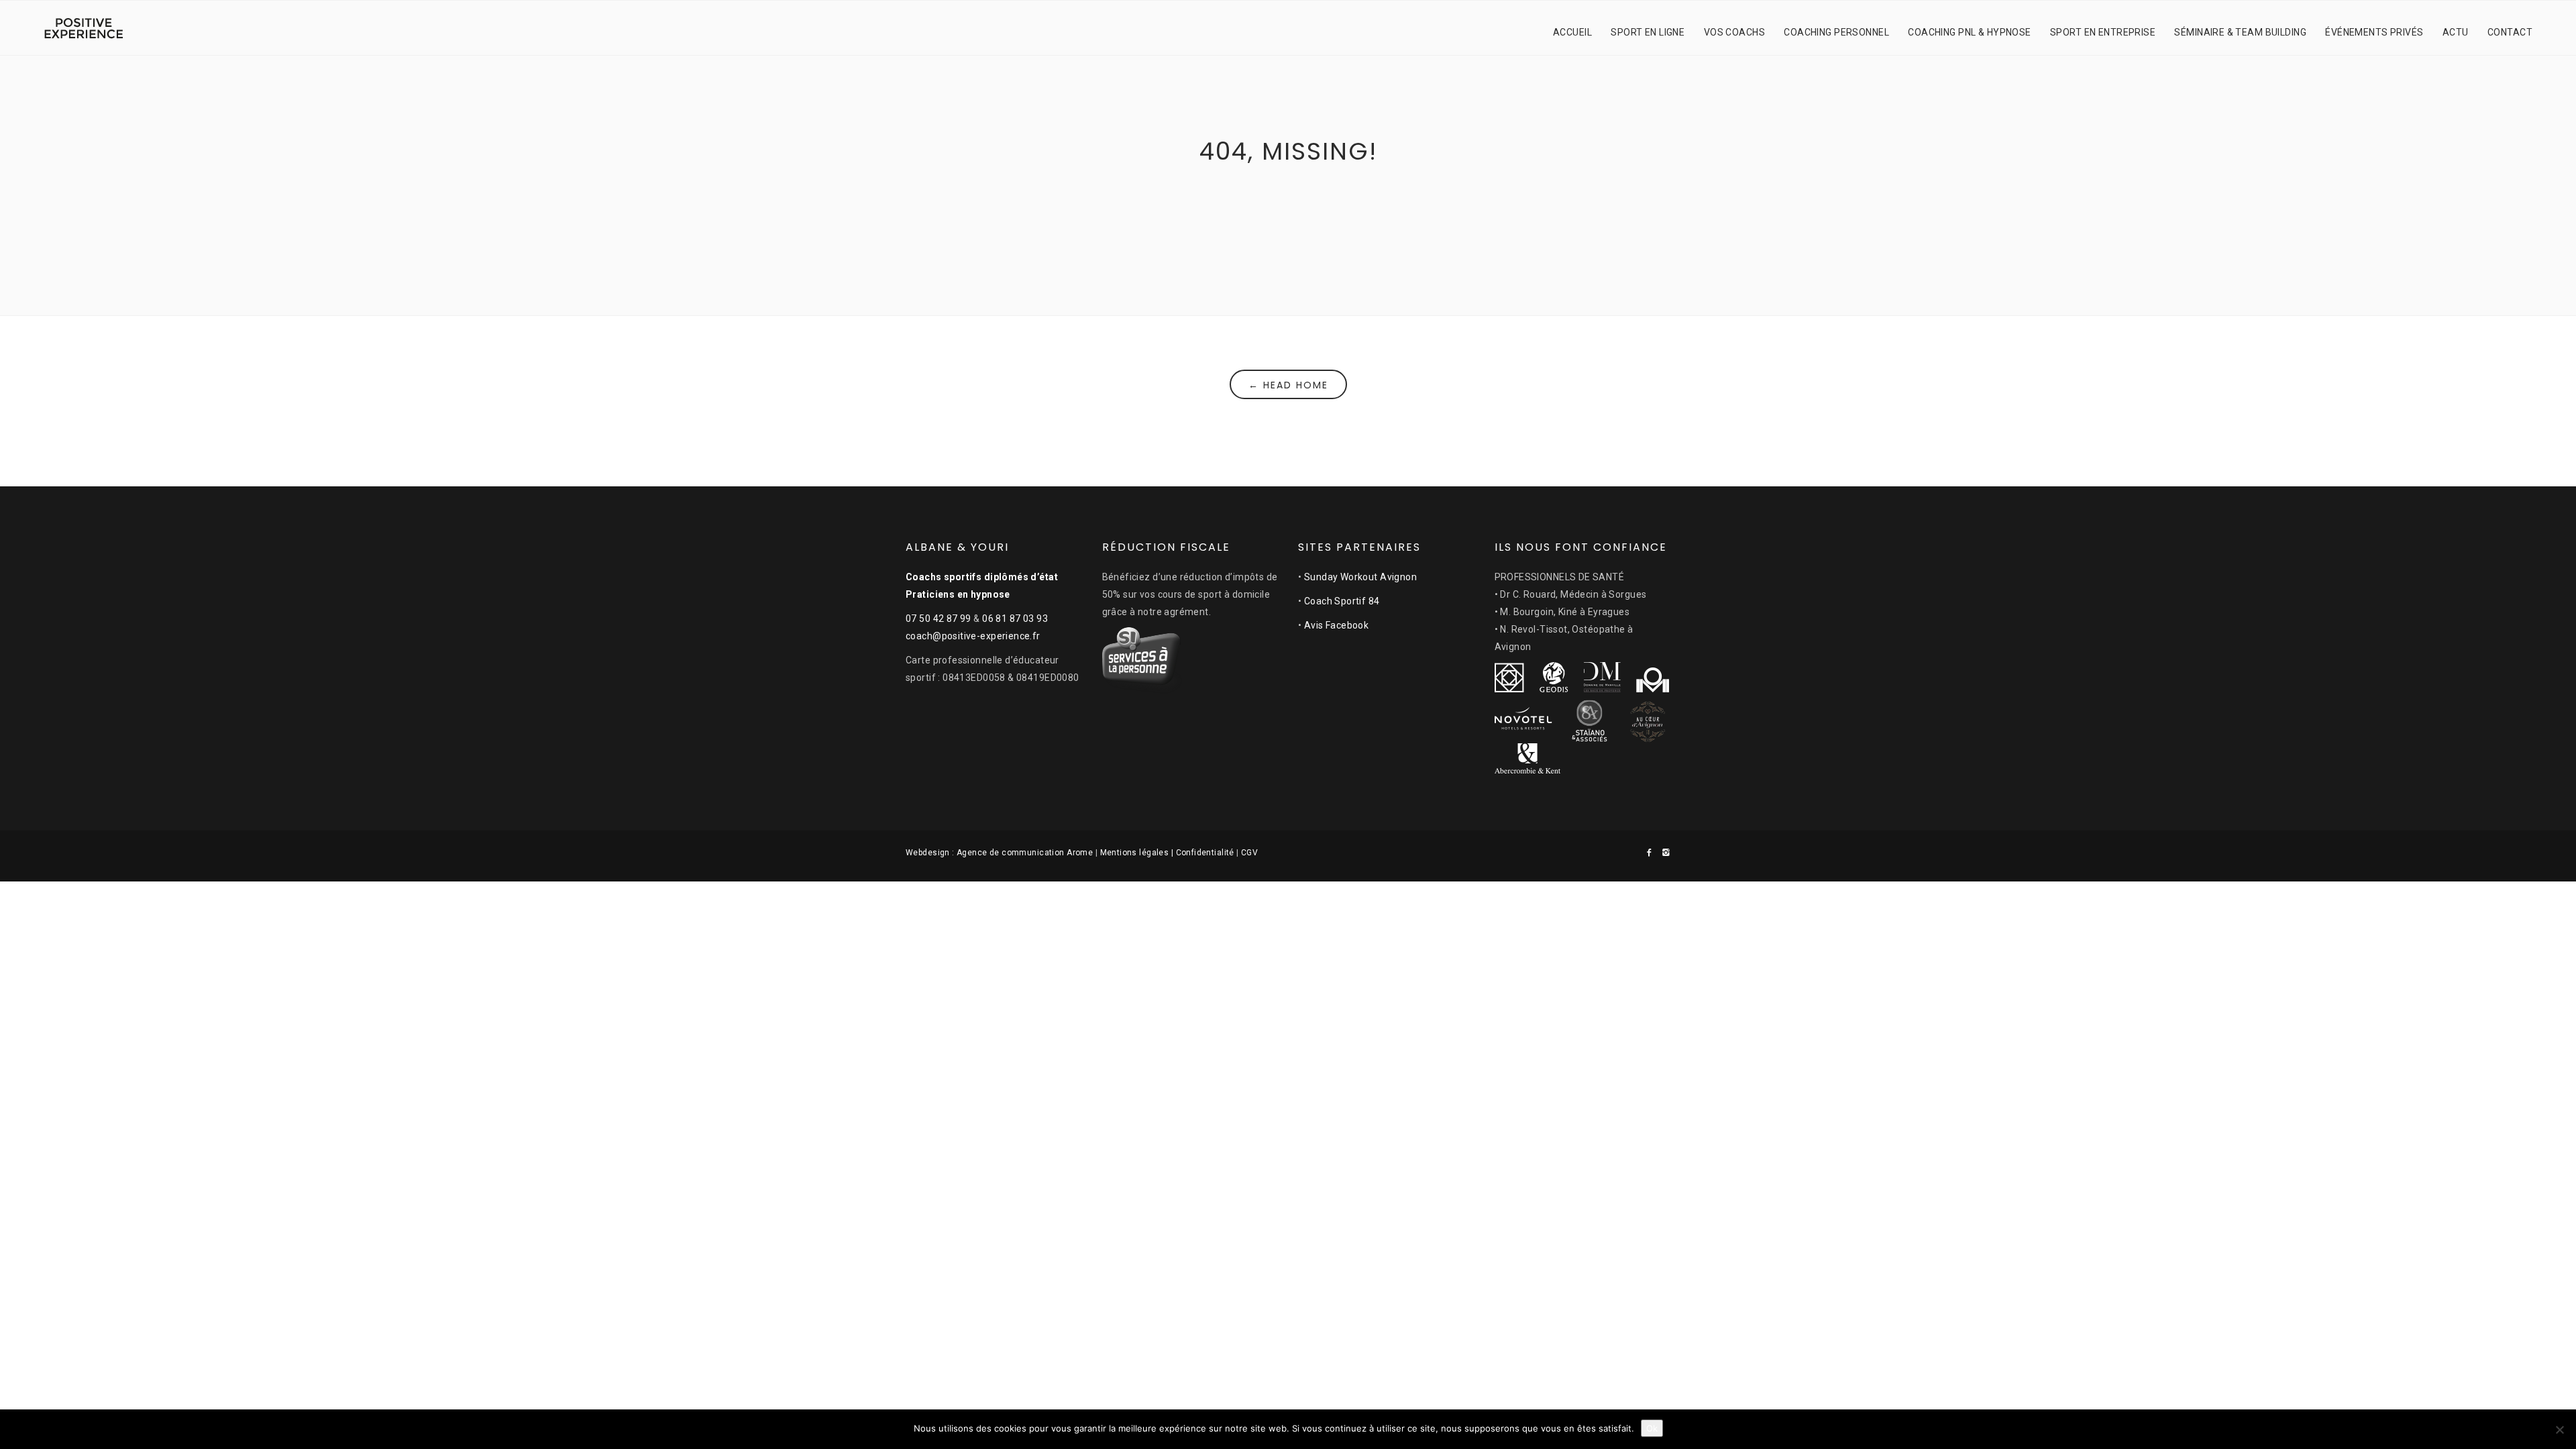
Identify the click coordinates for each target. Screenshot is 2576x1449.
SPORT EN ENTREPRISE (2103, 32)
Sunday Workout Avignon (1360, 577)
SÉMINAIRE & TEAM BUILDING (2240, 32)
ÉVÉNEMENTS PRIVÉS (2374, 32)
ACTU (2456, 32)
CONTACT (2510, 32)
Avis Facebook (1336, 625)
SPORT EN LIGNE (1648, 32)
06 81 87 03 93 (1015, 619)
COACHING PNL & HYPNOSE (1969, 32)
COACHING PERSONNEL (1836, 32)
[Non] (2559, 1430)
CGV (1249, 853)
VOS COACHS (1734, 32)
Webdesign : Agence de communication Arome (999, 853)
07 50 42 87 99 (938, 619)
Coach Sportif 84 (1342, 601)
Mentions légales (1135, 853)
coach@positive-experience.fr (973, 636)
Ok (1652, 1428)
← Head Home (1288, 385)
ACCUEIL (1572, 32)
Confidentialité (1205, 853)
